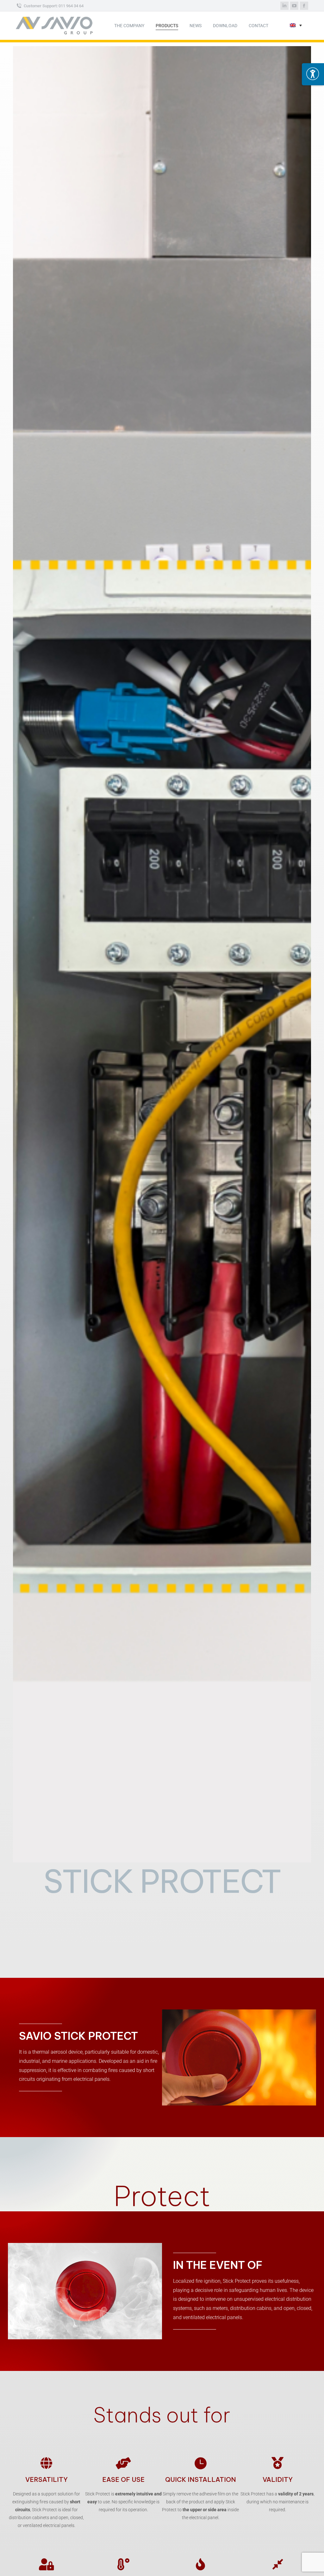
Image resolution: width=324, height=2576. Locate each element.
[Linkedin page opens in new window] (284, 6)
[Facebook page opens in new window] (304, 6)
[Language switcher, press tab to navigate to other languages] (296, 26)
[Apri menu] (313, 74)
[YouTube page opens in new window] (294, 6)
